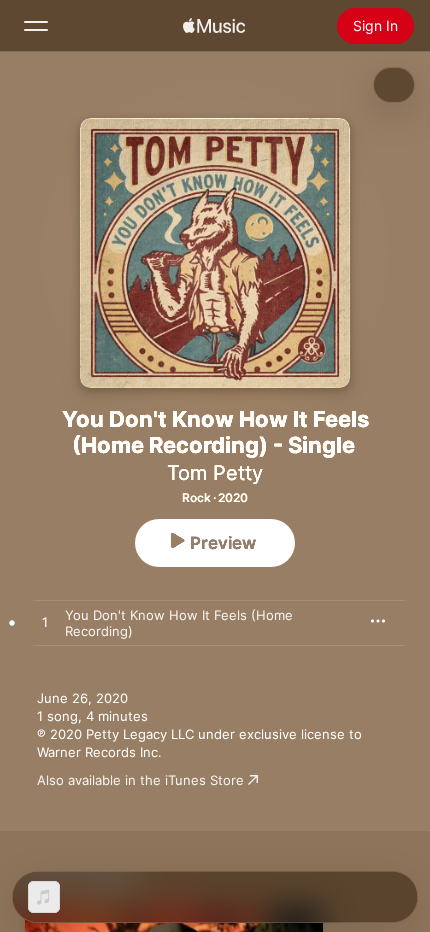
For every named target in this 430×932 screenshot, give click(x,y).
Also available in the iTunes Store (140, 780)
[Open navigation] (36, 26)
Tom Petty (215, 473)
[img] (214, 26)
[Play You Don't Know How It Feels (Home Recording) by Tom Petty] (45, 623)
